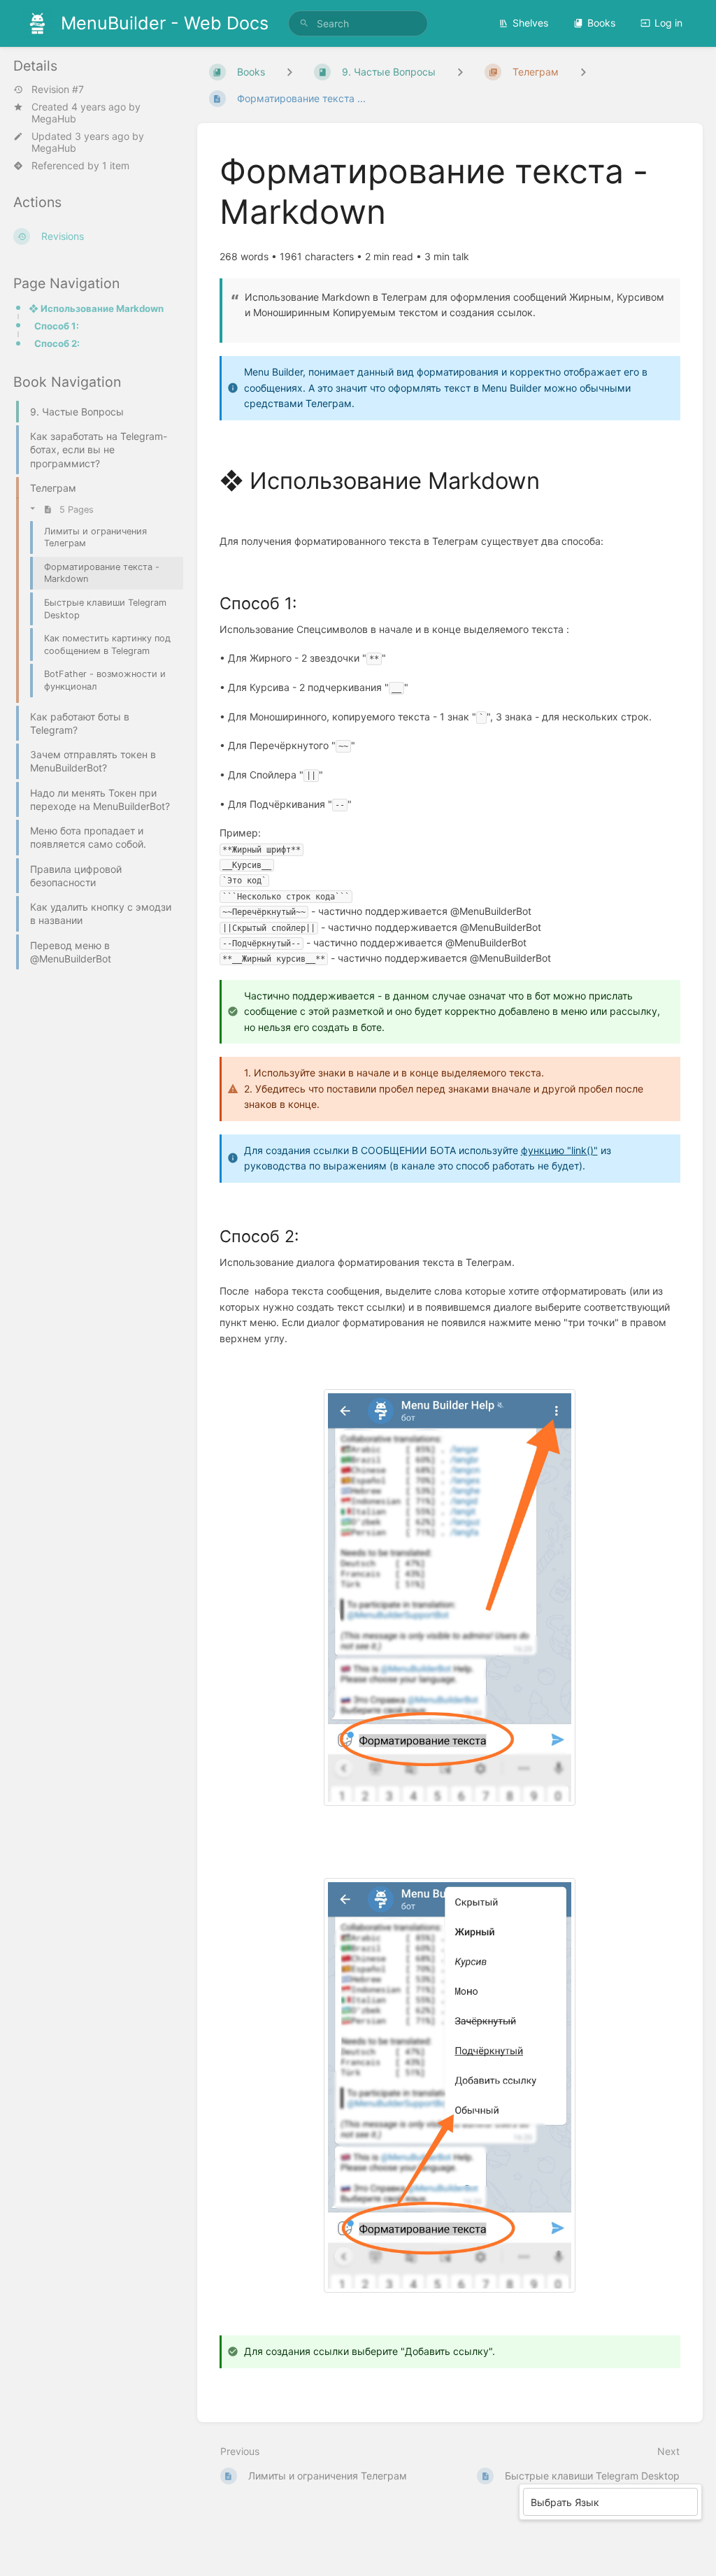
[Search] (304, 23)
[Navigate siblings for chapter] (460, 72)
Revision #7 (58, 90)
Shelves (530, 23)
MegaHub (54, 119)
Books (601, 23)
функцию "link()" (559, 1150)
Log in (668, 23)
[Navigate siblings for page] (583, 72)
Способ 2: (57, 343)
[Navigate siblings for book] (289, 72)
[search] (358, 23)
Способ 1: (57, 326)
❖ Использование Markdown (96, 308)
